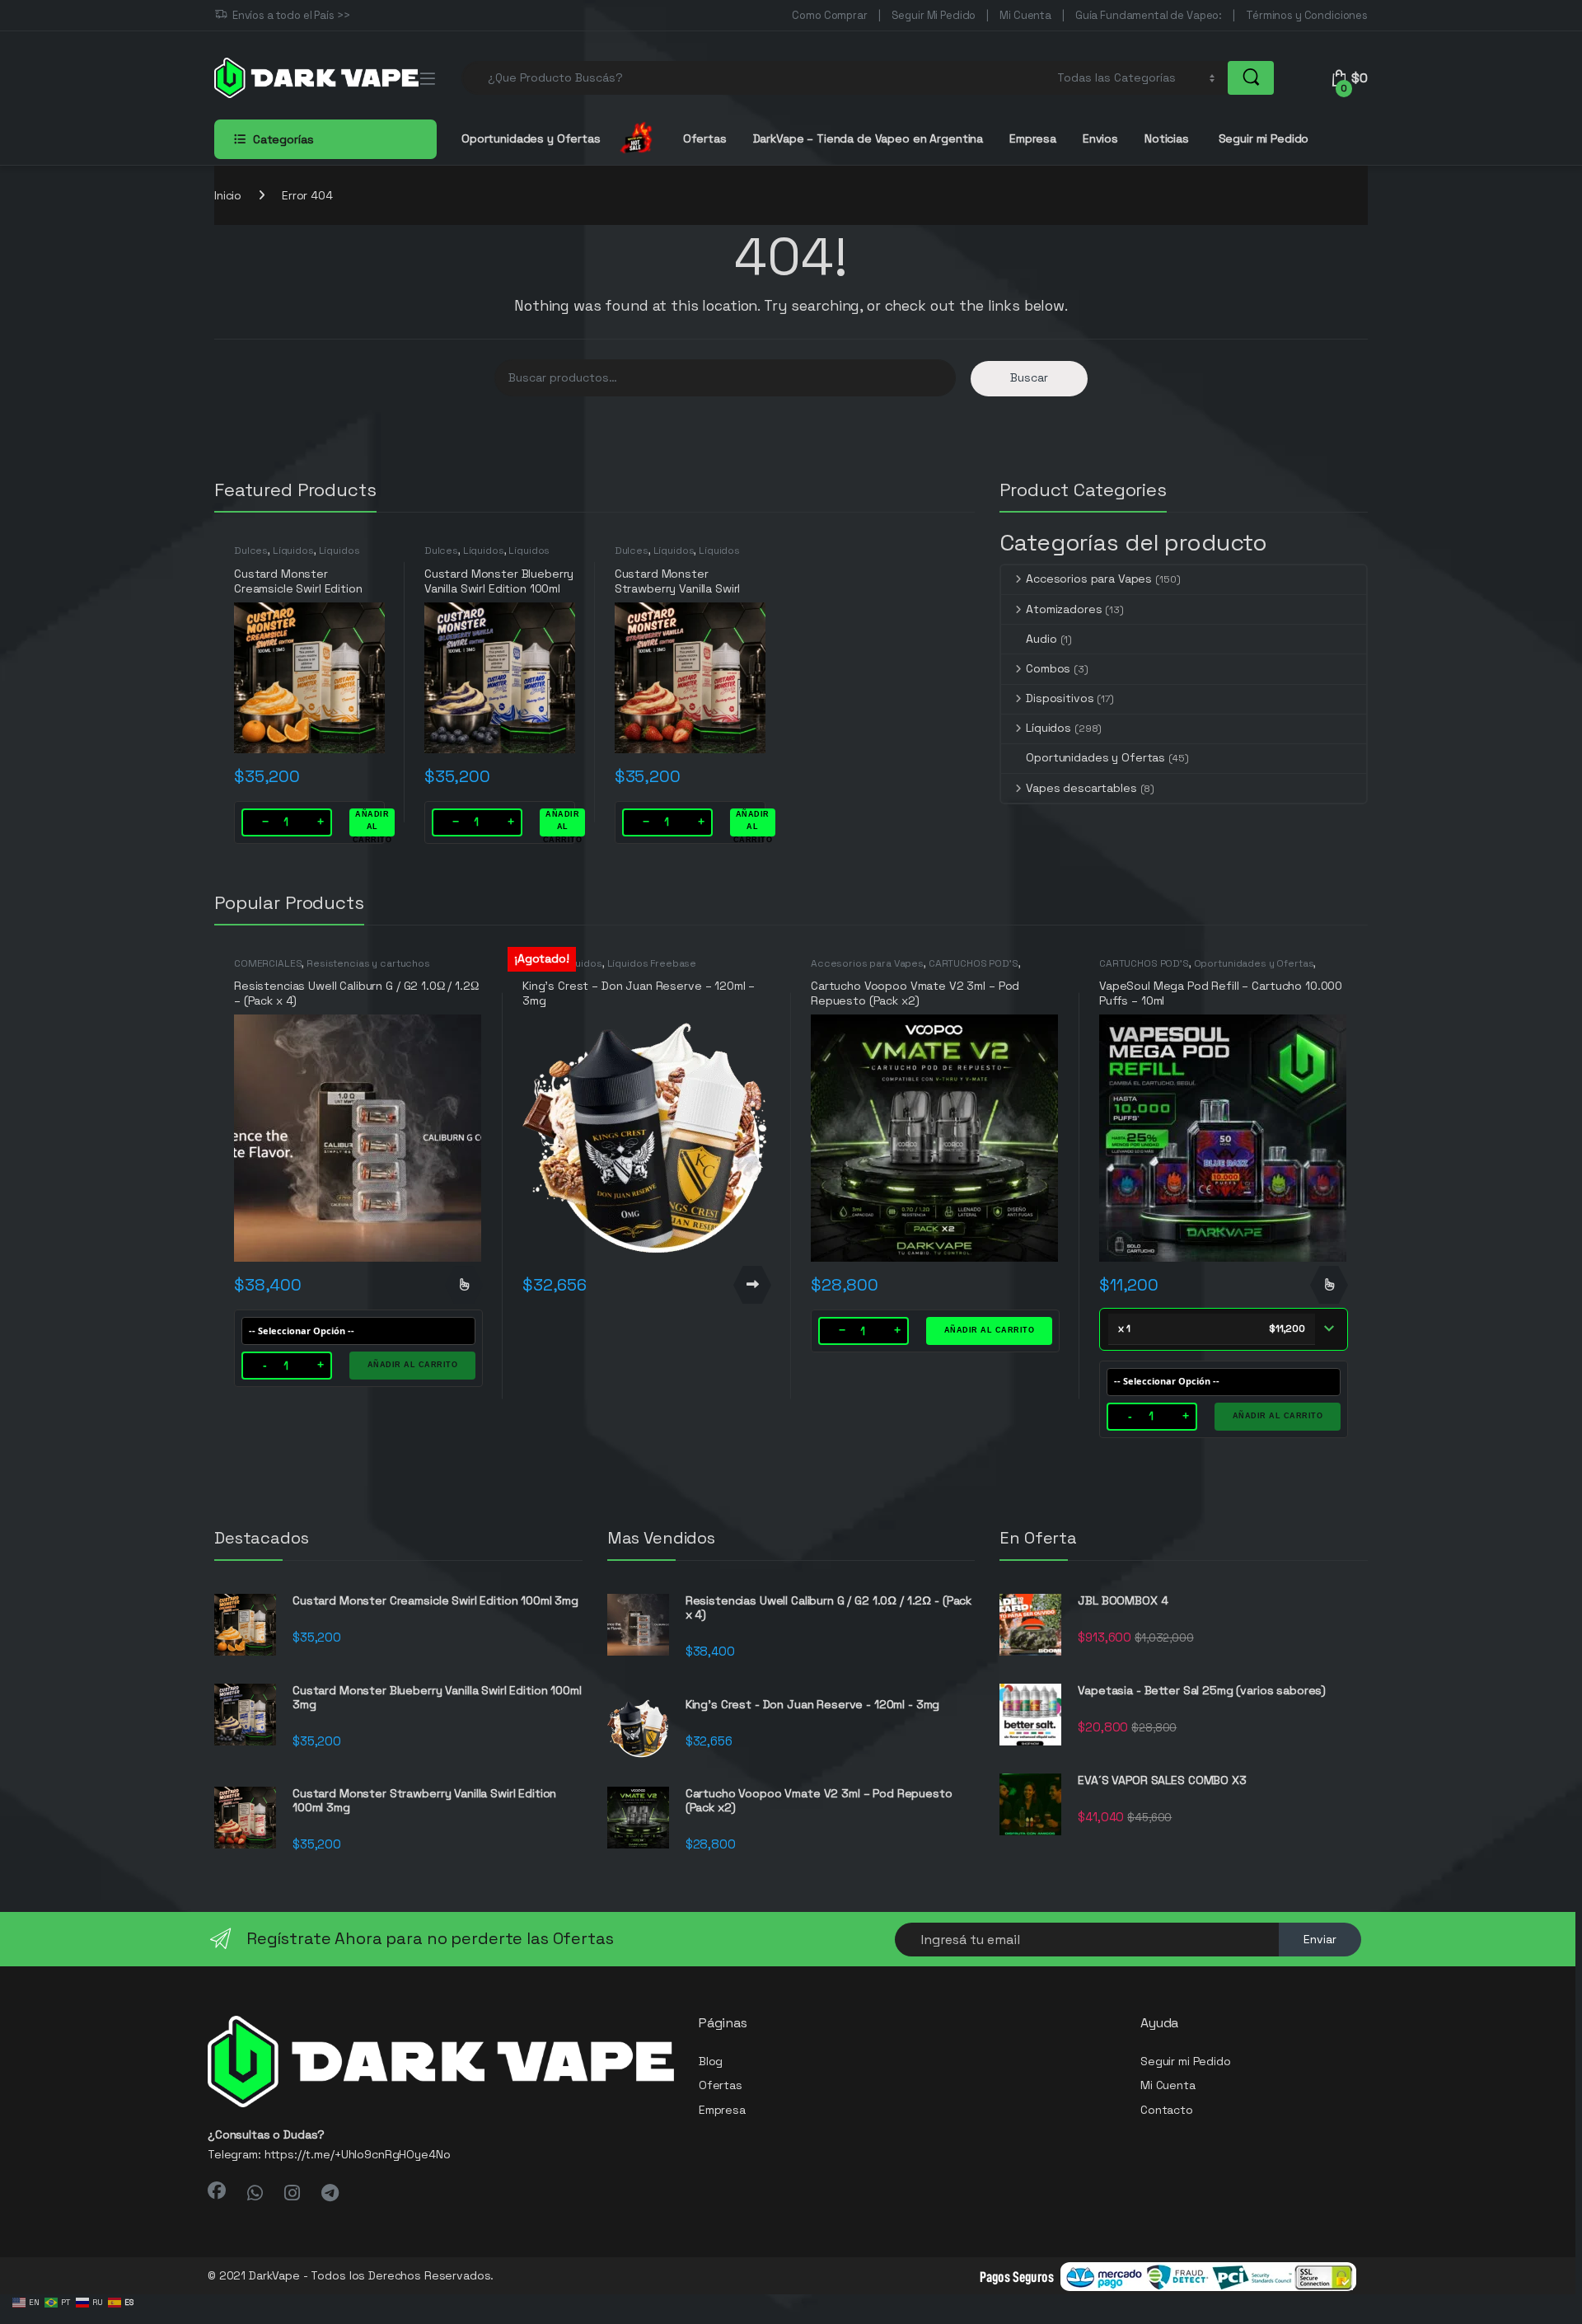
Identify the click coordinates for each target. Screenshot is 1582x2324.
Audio (1041, 639)
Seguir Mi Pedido (934, 15)
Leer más (752, 1285)
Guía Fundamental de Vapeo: (1149, 15)
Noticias (1167, 138)
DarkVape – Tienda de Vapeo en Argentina (868, 138)
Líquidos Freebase (652, 963)
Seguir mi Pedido (1262, 138)
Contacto (1167, 2110)
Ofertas (705, 138)
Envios (1100, 138)
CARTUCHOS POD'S (974, 963)
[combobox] (755, 78)
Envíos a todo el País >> (291, 15)
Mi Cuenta (1025, 15)
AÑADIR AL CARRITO (372, 823)
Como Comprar (829, 15)
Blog (711, 2061)
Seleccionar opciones (464, 1285)
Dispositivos (1060, 698)
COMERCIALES (268, 963)
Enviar (1320, 1939)
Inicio (228, 195)
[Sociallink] (217, 2190)
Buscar (1029, 377)
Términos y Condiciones (1307, 15)
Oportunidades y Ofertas (1095, 757)
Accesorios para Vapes (1089, 579)
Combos (1048, 668)
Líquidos (293, 551)
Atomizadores (1064, 609)
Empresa (1033, 138)
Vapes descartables (1081, 788)
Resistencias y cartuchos (368, 963)
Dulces (251, 551)
